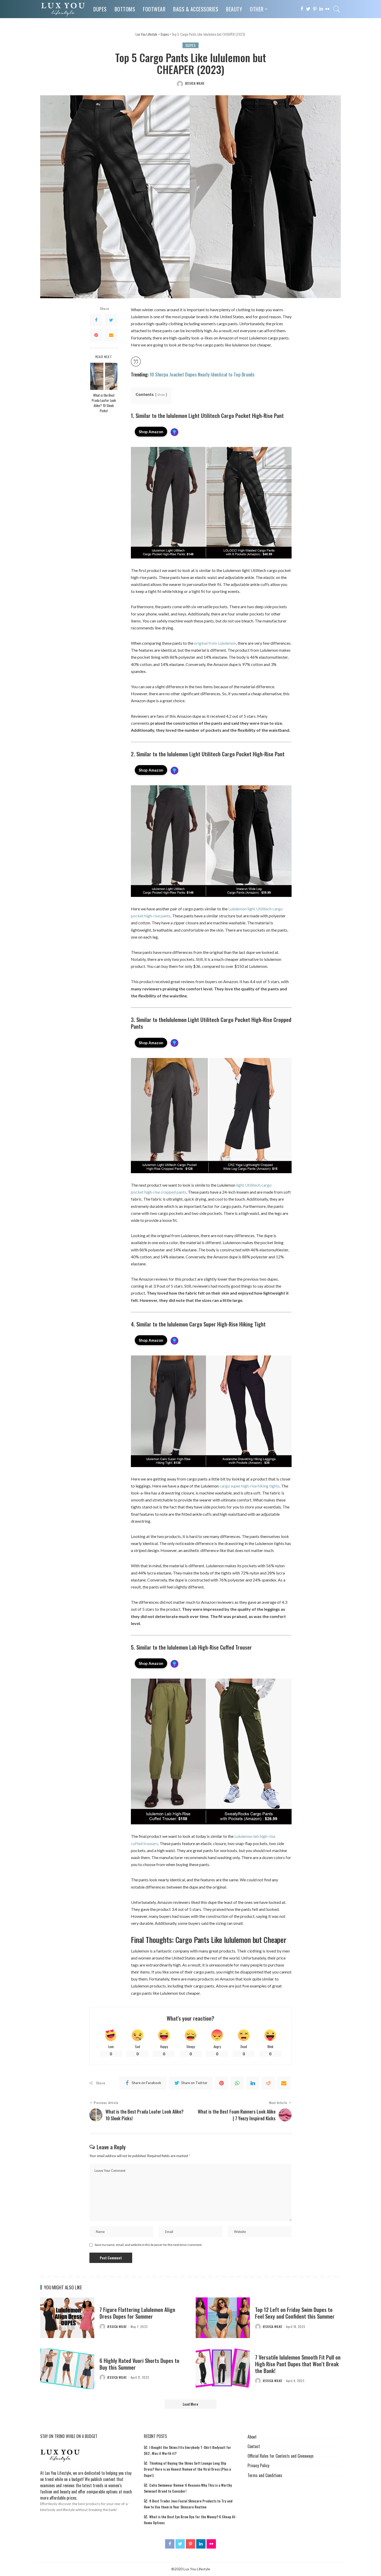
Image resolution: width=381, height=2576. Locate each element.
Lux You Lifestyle (58, 2473)
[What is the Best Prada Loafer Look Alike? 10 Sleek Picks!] (104, 376)
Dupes (191, 45)
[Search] (337, 9)
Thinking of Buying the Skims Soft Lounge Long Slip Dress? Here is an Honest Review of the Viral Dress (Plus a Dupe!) (187, 2469)
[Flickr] (327, 9)
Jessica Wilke (195, 83)
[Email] (111, 335)
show (161, 395)
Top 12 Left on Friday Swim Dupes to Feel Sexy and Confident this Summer (295, 2313)
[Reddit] (268, 2083)
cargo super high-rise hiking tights (250, 1486)
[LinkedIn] (321, 9)
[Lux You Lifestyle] (63, 9)
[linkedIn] (253, 2083)
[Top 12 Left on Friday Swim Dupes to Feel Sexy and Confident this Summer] (223, 2318)
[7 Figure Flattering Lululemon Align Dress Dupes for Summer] (67, 2318)
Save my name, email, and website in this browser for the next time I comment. (149, 2245)
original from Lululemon (215, 643)
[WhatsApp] (237, 2083)
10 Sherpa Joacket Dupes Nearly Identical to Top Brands (202, 374)
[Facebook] (302, 9)
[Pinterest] (315, 9)
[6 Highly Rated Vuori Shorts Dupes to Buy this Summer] (67, 2369)
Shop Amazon (151, 432)
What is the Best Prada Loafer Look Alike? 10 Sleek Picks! (104, 403)
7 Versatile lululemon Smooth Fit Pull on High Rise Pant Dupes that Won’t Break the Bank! (298, 2364)
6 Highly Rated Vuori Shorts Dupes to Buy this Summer (139, 2364)
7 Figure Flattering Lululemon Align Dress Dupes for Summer (137, 2313)
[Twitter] (308, 9)
